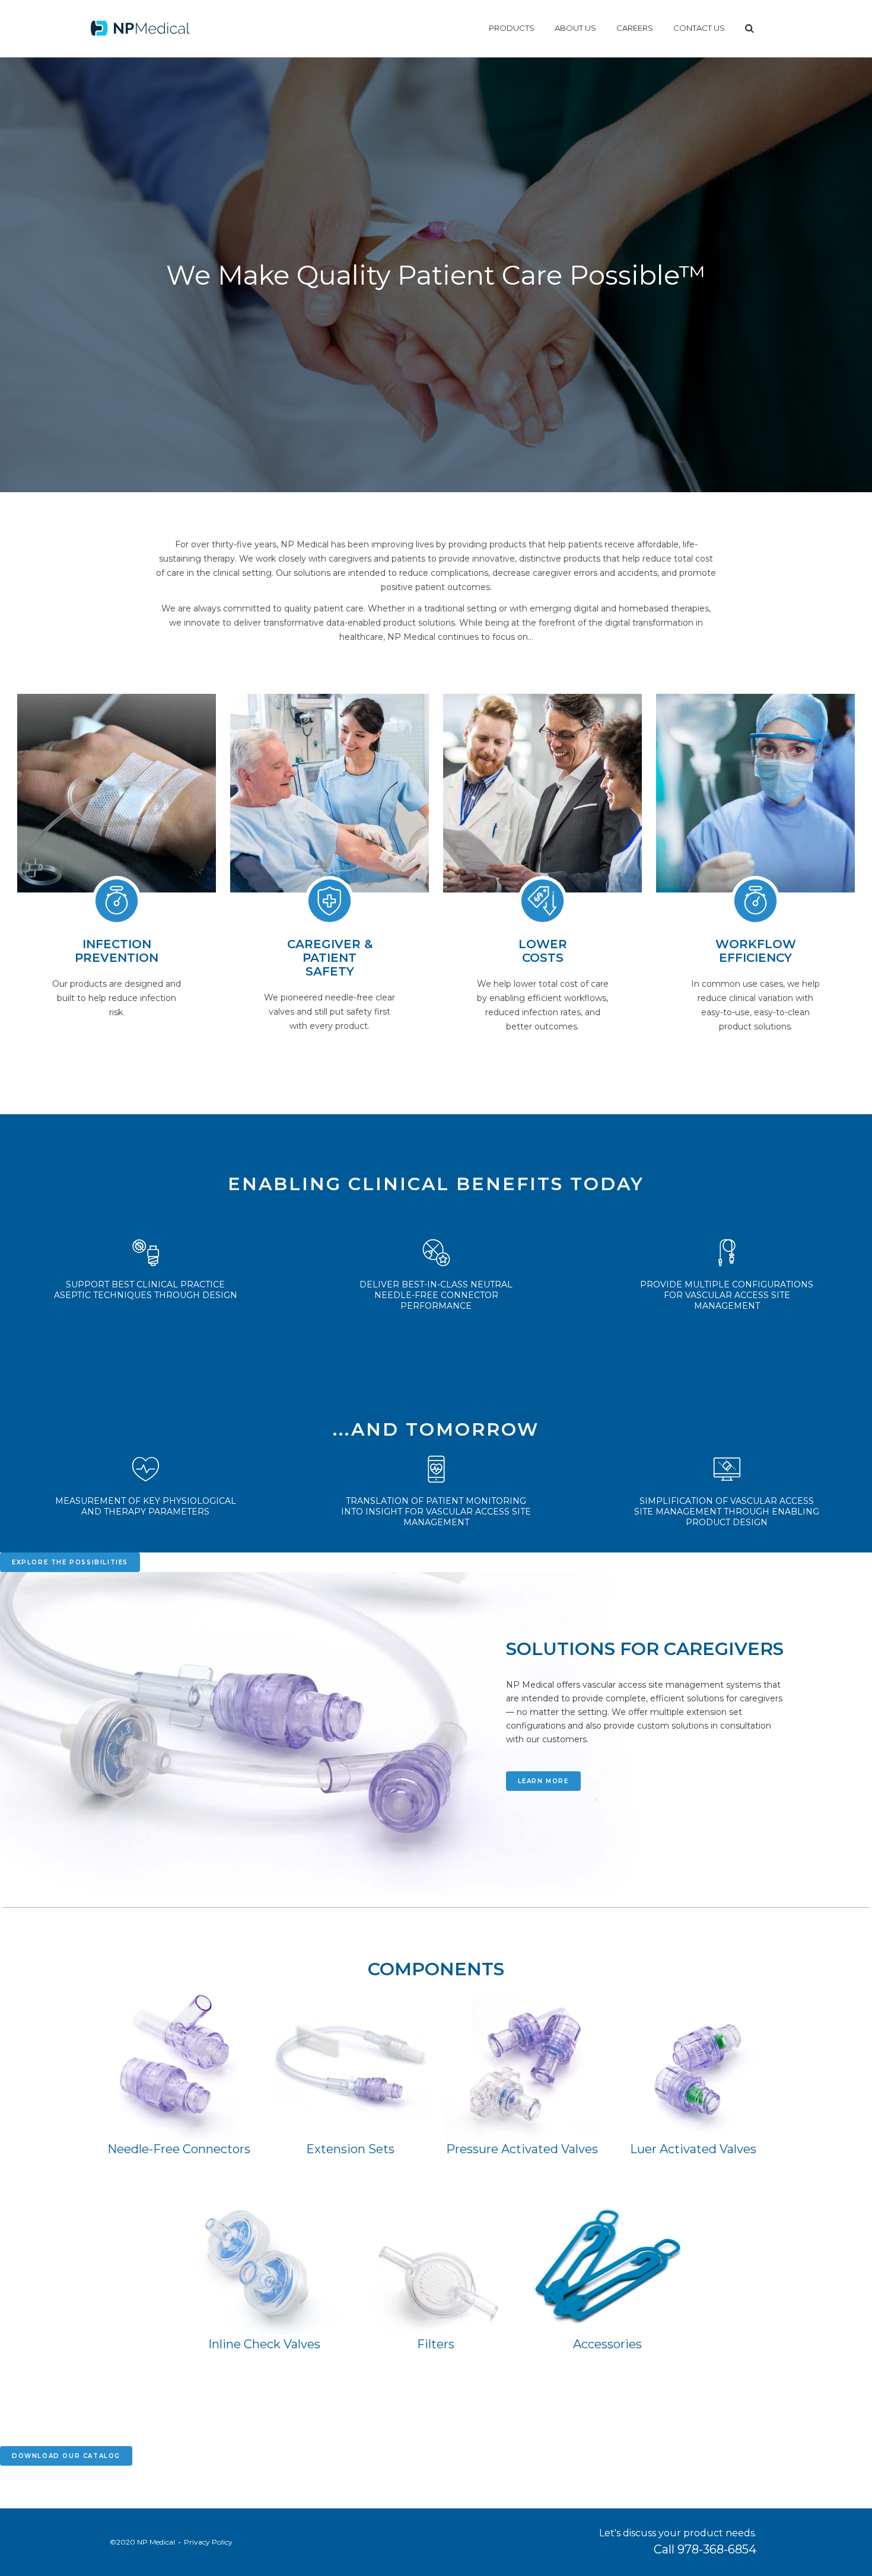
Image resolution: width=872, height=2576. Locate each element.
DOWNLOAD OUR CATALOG (66, 2456)
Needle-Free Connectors (179, 2149)
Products (512, 28)
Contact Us (699, 28)
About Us (575, 28)
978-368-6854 (717, 2549)
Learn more (543, 1781)
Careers (635, 28)
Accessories (607, 2344)
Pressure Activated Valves (522, 2149)
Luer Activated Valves (693, 2149)
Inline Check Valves (264, 2344)
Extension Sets (350, 2149)
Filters (436, 2344)
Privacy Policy (208, 2542)
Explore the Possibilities (70, 1562)
